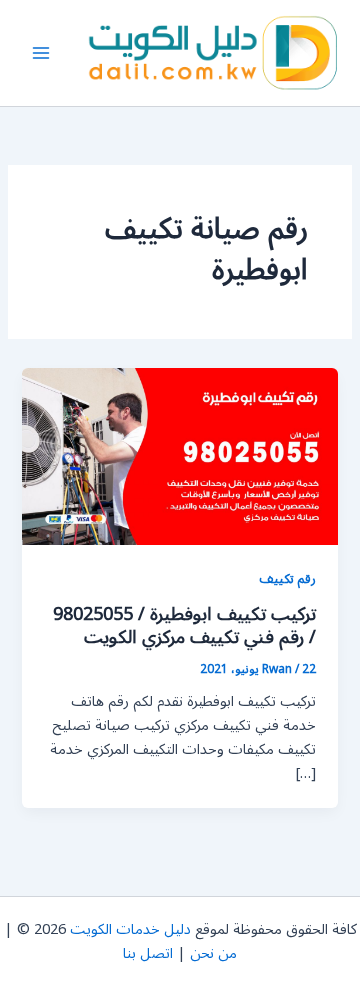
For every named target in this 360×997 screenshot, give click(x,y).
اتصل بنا (148, 953)
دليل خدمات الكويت (130, 929)
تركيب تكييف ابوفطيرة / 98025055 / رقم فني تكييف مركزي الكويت (184, 626)
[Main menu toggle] (41, 53)
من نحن (213, 953)
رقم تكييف (287, 578)
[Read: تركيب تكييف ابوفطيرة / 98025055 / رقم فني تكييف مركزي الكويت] (179, 455)
